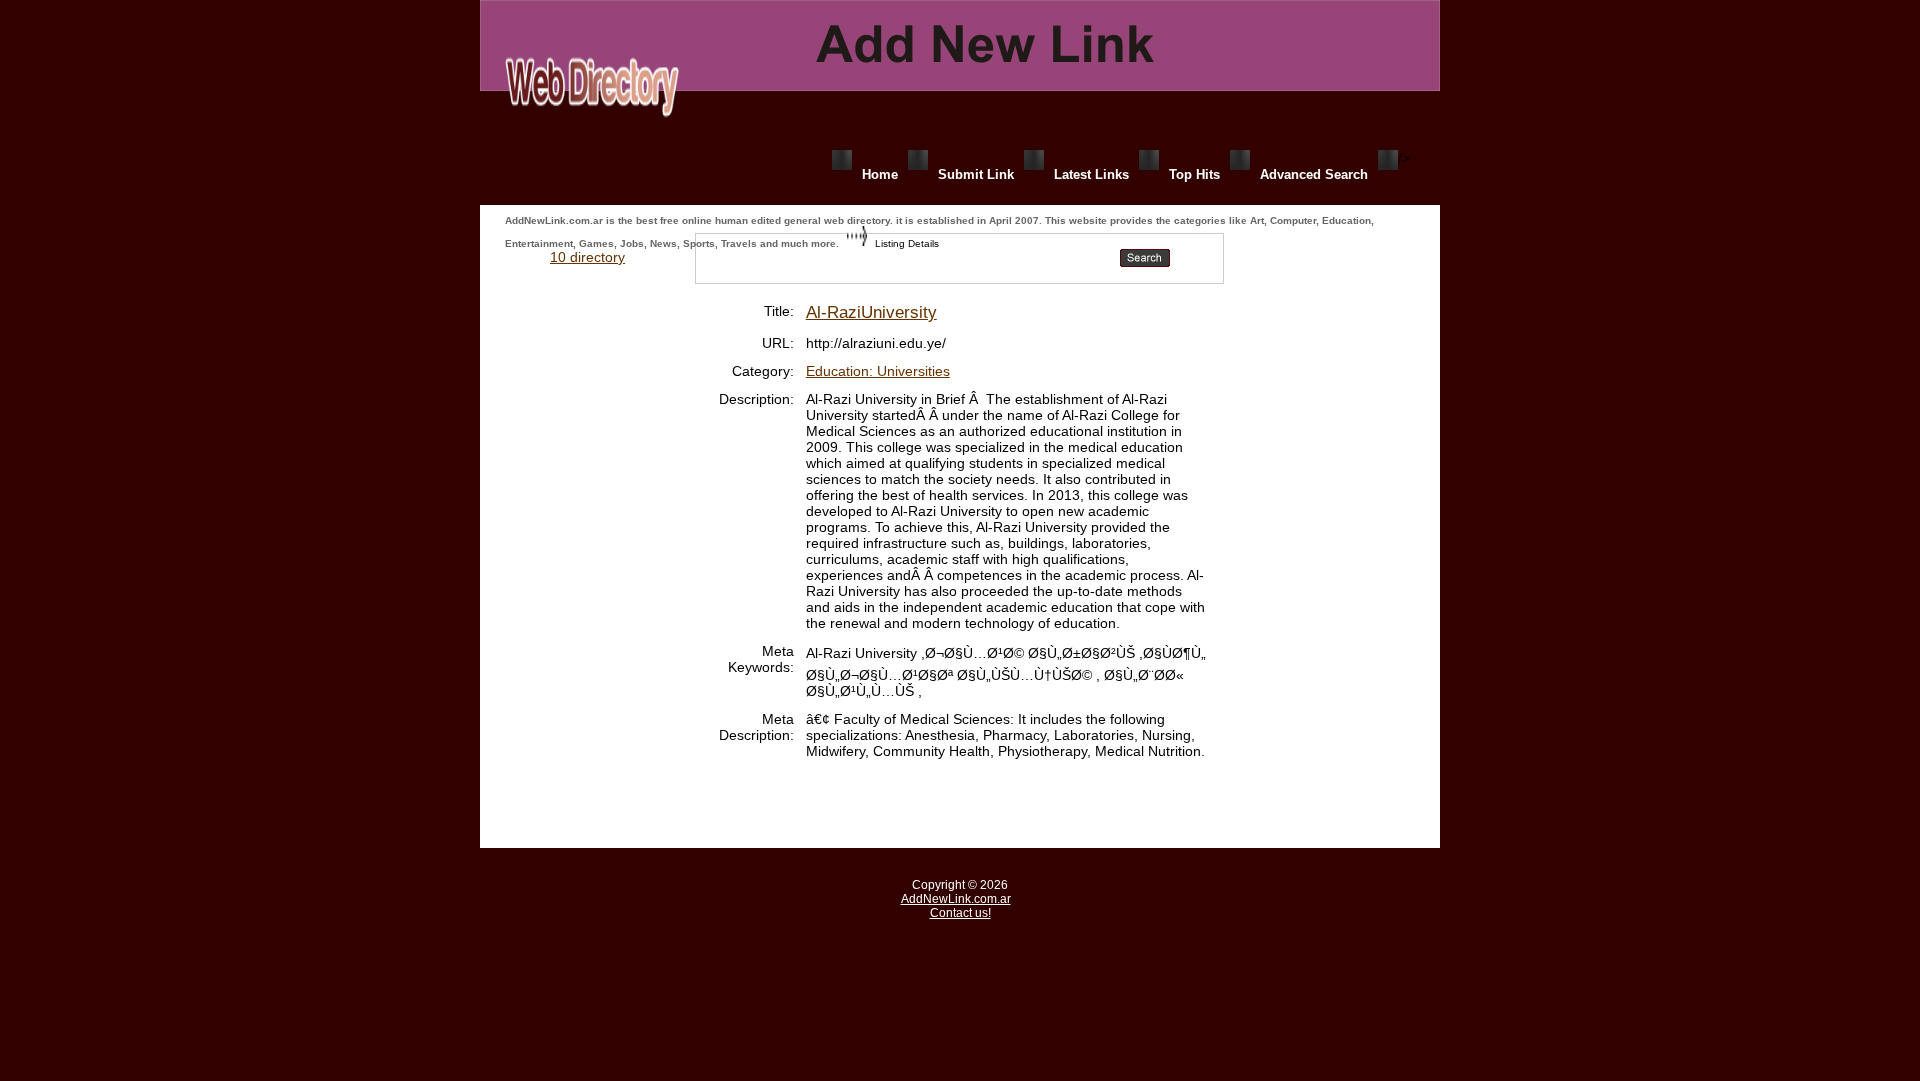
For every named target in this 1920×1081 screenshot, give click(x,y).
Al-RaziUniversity (871, 312)
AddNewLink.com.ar (956, 899)
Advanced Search (1314, 174)
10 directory (587, 257)
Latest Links (1091, 174)
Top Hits (1194, 174)
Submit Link (976, 174)
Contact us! (960, 913)
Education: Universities (878, 371)
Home (880, 174)
